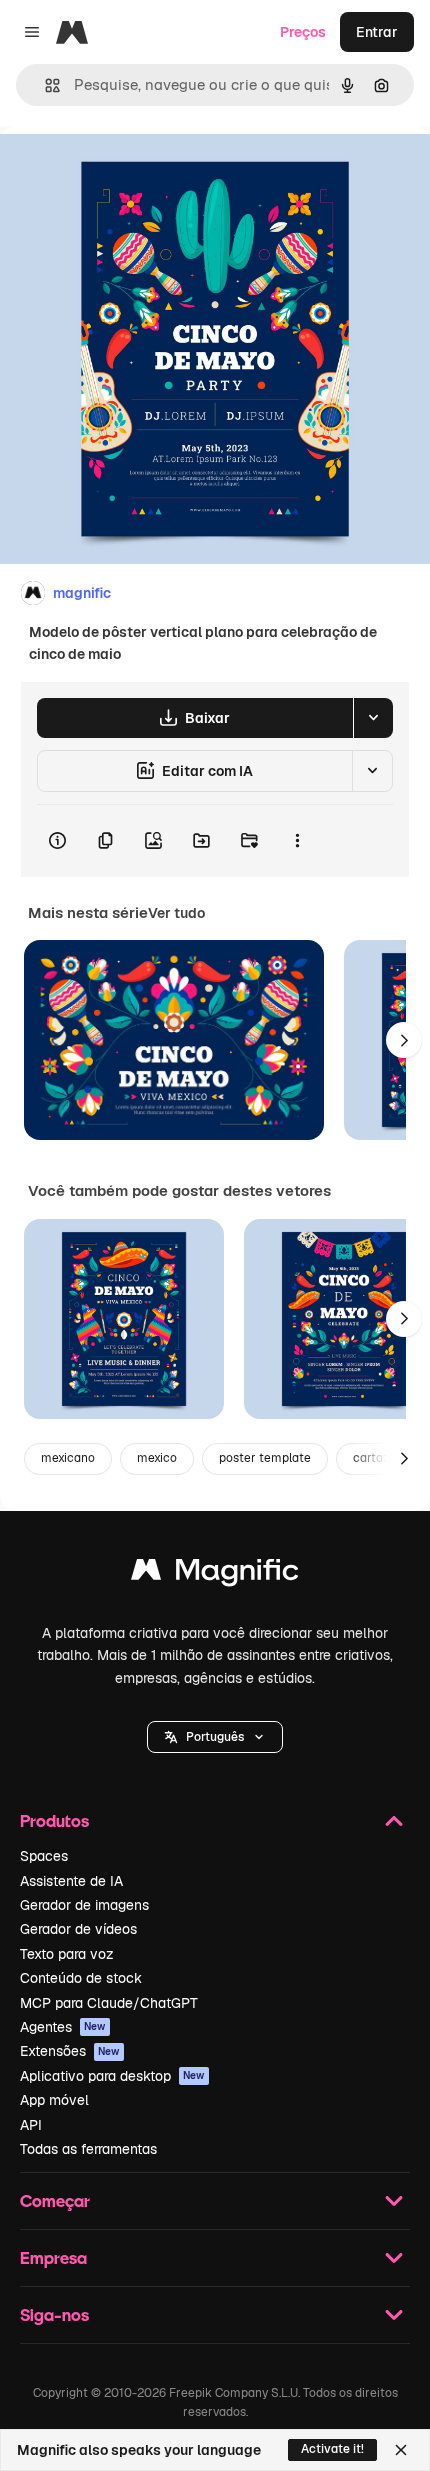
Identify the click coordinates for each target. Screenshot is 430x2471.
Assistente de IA (71, 1881)
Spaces (44, 1856)
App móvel (54, 2100)
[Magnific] (215, 1574)
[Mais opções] (297, 841)
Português (215, 1737)
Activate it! (332, 2449)
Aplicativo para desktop (112, 2076)
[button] (215, 1737)
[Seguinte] (404, 1040)
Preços (303, 32)
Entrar (377, 32)
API (31, 2125)
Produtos (54, 1820)
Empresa (53, 2257)
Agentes (63, 2027)
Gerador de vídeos (78, 1929)
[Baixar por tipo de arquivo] (373, 718)
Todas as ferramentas (88, 2149)
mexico (157, 1458)
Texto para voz (67, 1954)
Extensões (70, 2051)
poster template (265, 1458)
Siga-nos (54, 2314)
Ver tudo (176, 913)
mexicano (68, 1458)
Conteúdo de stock (81, 1978)
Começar (55, 2200)
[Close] (401, 2450)
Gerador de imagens (84, 1905)
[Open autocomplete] (44, 85)
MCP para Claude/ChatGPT (109, 2003)
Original (128, 171)
